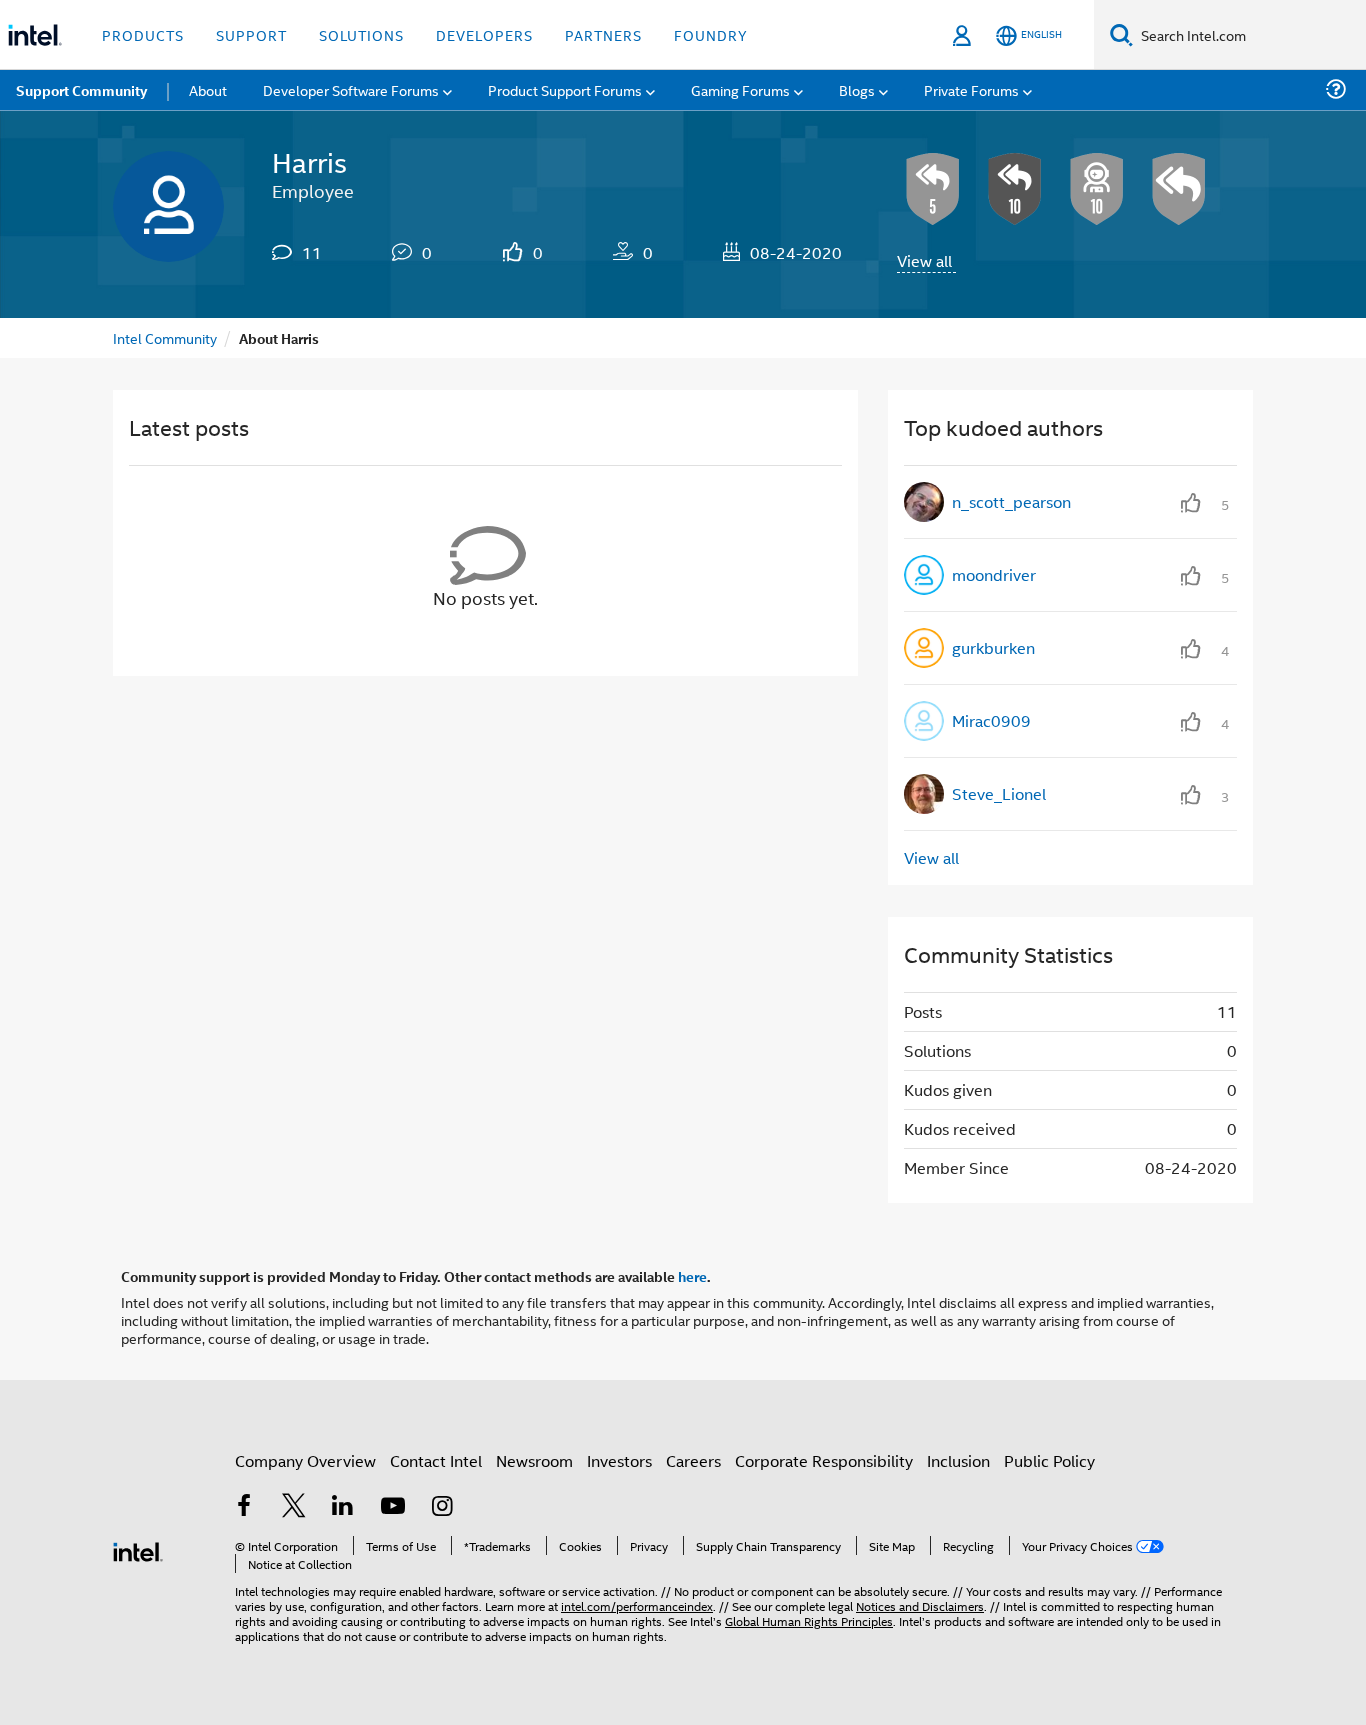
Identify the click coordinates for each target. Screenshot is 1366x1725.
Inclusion (958, 1460)
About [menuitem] (208, 89)
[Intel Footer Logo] (138, 1549)
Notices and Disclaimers (920, 1605)
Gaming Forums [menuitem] (740, 89)
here (692, 1276)
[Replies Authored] (1179, 189)
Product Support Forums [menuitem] (565, 89)
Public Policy (1049, 1460)
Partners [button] (603, 34)
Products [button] (143, 34)
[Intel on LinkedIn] (343, 1507)
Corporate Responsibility (824, 1460)
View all (924, 260)
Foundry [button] (711, 34)
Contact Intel (436, 1460)
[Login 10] (1097, 189)
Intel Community (165, 337)
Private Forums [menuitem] (971, 89)
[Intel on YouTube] (393, 1507)
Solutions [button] (361, 34)
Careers (693, 1460)
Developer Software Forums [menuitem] (351, 89)
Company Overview (305, 1460)
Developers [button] (484, 34)
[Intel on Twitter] (294, 1507)
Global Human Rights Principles (809, 1620)
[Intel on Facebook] (244, 1507)
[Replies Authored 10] (1015, 189)
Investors (619, 1460)
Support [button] (251, 34)
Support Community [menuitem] (81, 90)
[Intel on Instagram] (442, 1507)
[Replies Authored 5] (933, 189)
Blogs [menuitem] (857, 89)
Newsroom (534, 1460)
